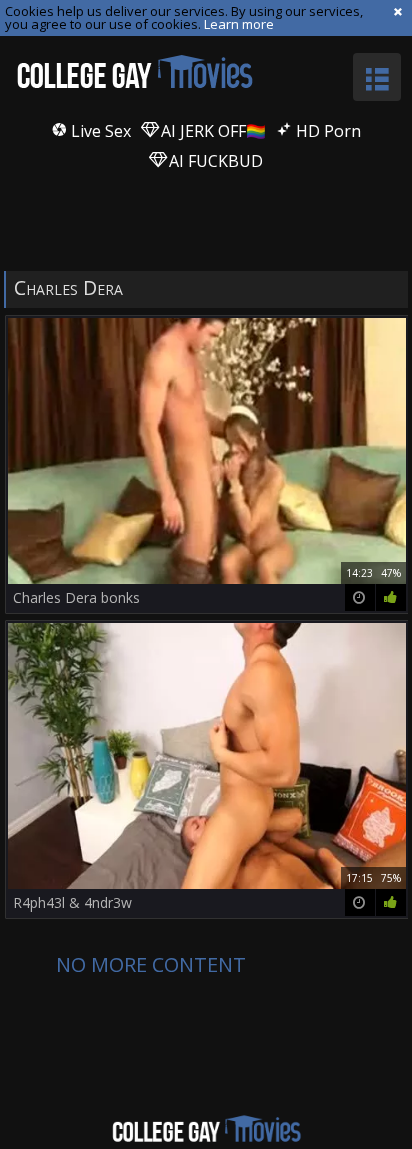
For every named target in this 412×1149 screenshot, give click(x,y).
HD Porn (326, 131)
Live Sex (99, 131)
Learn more (239, 24)
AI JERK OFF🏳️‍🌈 (211, 131)
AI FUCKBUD (214, 161)
